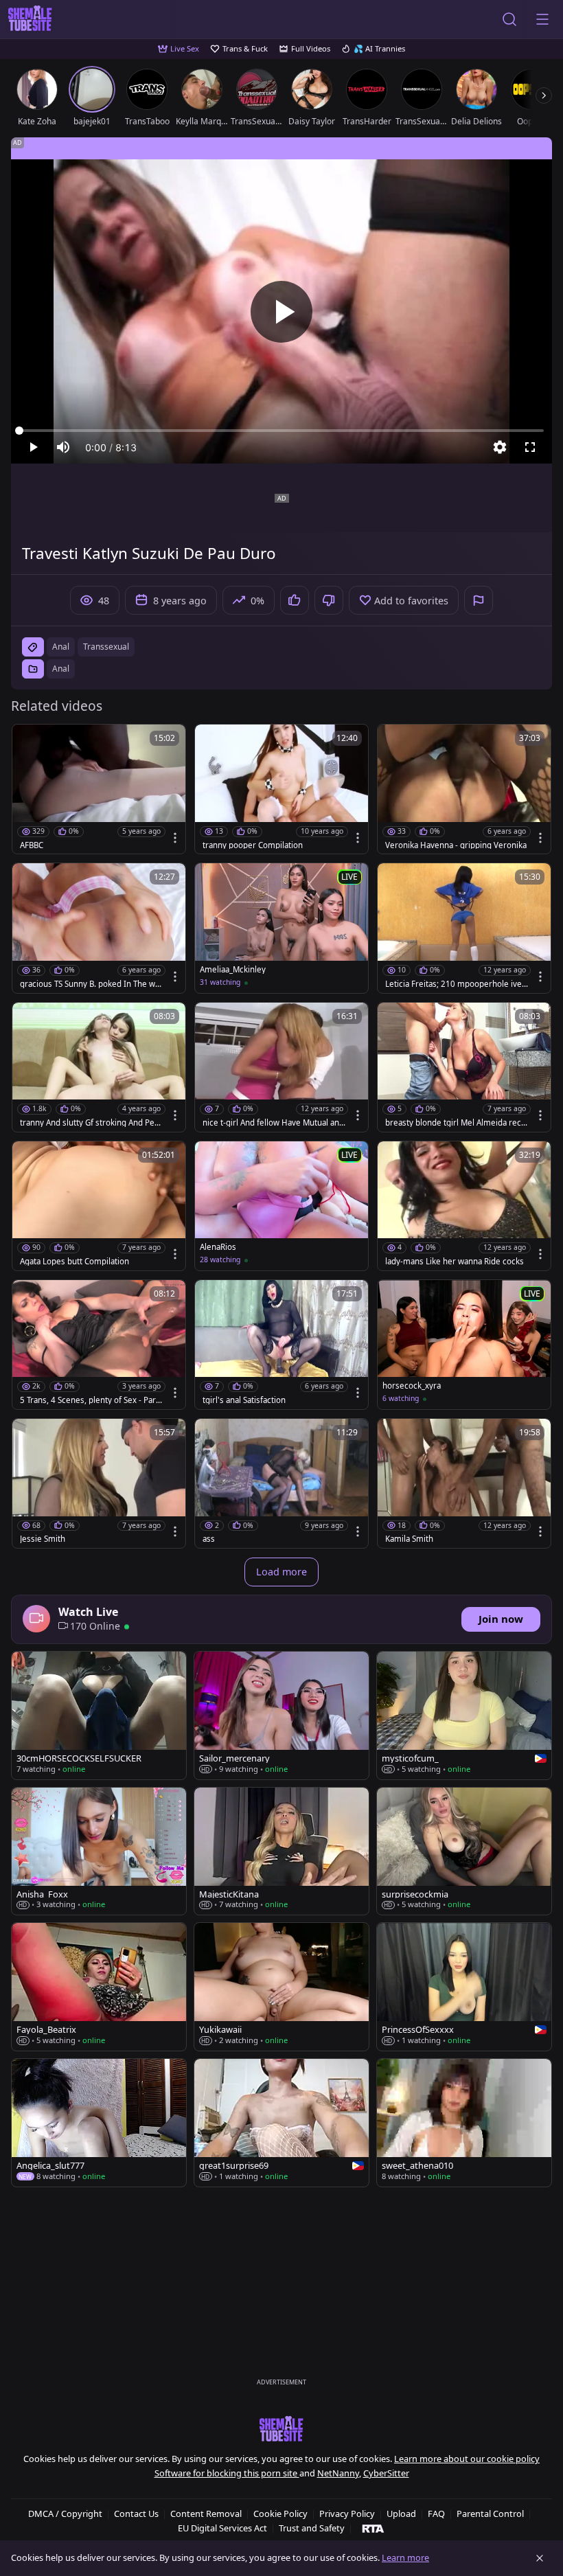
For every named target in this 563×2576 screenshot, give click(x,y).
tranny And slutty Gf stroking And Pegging (90, 1123)
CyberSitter (386, 2473)
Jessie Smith (43, 1539)
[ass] (281, 1483)
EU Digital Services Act (222, 2528)
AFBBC (32, 845)
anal (61, 647)
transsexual (106, 647)
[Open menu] (542, 19)
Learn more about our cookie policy (467, 2459)
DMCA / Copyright (65, 2514)
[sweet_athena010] (464, 2123)
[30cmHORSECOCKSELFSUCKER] (99, 1716)
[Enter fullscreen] (530, 447)
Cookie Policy (280, 2514)
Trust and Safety (312, 2528)
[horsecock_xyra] (464, 1345)
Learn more (405, 2557)
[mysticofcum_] (464, 1716)
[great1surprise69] (281, 2123)
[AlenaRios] (281, 1206)
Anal (61, 669)
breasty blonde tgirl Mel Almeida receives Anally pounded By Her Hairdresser (457, 1123)
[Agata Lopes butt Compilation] (99, 1206)
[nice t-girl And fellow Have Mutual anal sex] (281, 1067)
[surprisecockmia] (464, 1851)
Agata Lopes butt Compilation (74, 1262)
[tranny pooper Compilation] (281, 789)
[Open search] (509, 19)
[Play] (281, 312)
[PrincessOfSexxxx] (464, 1987)
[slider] (281, 431)
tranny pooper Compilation (253, 845)
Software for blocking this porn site (227, 2473)
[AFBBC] (99, 789)
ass (209, 1539)
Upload (401, 2514)
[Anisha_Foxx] (99, 1851)
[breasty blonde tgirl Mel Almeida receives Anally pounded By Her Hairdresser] (464, 1067)
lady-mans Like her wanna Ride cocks (455, 1262)
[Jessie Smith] (99, 1483)
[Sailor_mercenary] (281, 1716)
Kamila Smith (409, 1539)
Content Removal (206, 2514)
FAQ (436, 2514)
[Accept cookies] (540, 2558)
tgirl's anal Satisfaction (244, 1400)
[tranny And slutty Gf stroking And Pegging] (99, 1067)
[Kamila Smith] (464, 1483)
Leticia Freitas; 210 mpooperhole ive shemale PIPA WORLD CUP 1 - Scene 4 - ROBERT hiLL (457, 984)
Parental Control (490, 2514)
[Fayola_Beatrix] (99, 1987)
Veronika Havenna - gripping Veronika (456, 845)
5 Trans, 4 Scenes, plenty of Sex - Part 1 (89, 1400)
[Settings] (500, 447)
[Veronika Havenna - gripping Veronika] (464, 789)
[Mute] (63, 447)
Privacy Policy (347, 2514)
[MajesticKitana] (281, 1851)
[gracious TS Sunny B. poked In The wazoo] (99, 928)
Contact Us (136, 2514)
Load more (281, 1572)
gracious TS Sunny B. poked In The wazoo (91, 984)
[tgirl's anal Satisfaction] (281, 1345)
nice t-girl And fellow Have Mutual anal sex (274, 1123)
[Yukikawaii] (281, 1987)
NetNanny (338, 2473)
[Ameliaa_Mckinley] (281, 928)
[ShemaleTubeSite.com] (30, 19)
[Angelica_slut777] (99, 2123)
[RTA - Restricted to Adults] (373, 2528)
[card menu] (175, 838)
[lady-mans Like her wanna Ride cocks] (464, 1206)
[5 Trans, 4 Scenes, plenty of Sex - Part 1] (99, 1345)
